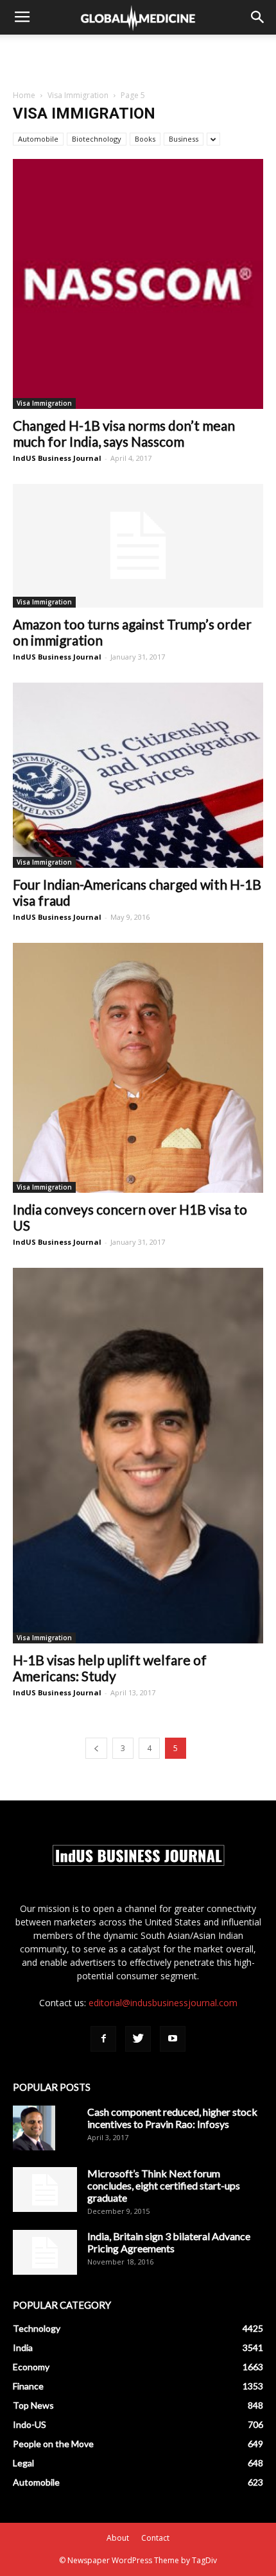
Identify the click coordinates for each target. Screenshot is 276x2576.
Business (184, 139)
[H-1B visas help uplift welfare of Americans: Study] (138, 1456)
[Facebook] (103, 2039)
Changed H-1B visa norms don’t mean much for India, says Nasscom (124, 433)
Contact (155, 2538)
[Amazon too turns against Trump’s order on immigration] (138, 546)
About (118, 2538)
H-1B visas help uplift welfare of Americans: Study (110, 1668)
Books (145, 139)
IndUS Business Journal (57, 458)
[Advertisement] (138, 57)
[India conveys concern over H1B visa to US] (138, 1068)
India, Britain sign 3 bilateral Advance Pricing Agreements (169, 2242)
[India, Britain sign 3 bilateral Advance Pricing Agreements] (45, 2252)
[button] (258, 17)
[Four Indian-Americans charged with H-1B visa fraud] (138, 776)
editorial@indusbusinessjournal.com (163, 2003)
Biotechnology (97, 139)
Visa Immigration (78, 95)
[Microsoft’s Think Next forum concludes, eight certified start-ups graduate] (45, 2190)
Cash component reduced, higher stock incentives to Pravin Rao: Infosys (172, 2118)
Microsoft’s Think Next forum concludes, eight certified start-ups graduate (164, 2185)
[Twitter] (138, 2039)
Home (24, 95)
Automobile (38, 139)
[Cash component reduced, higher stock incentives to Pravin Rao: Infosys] (34, 2128)
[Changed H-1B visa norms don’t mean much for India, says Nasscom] (138, 284)
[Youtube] (173, 2039)
